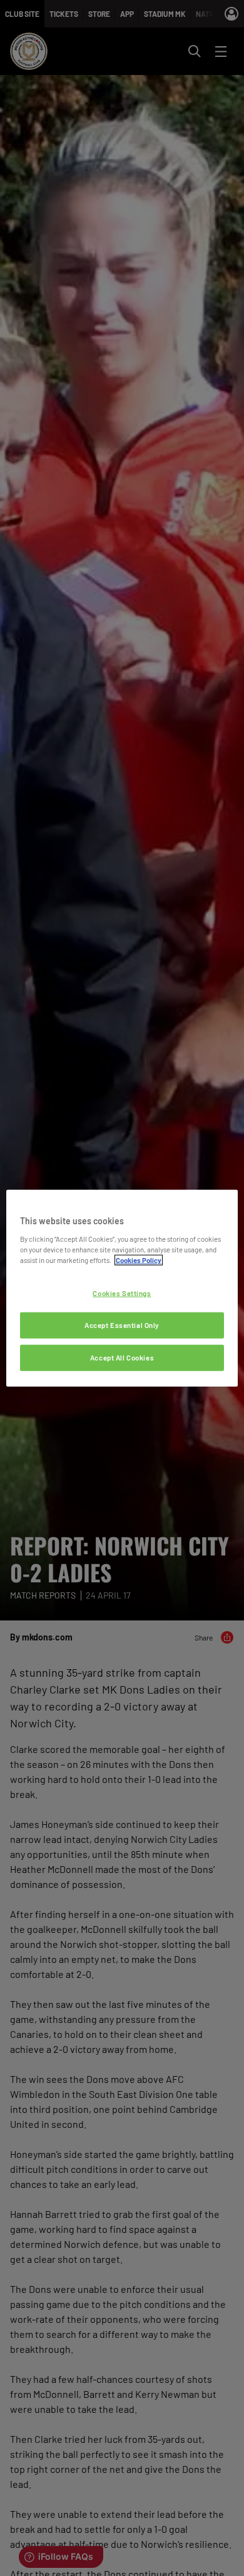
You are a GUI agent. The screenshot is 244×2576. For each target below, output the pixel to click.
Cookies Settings (122, 1293)
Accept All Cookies (122, 1357)
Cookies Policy (139, 1260)
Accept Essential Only (122, 1325)
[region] (122, 1288)
